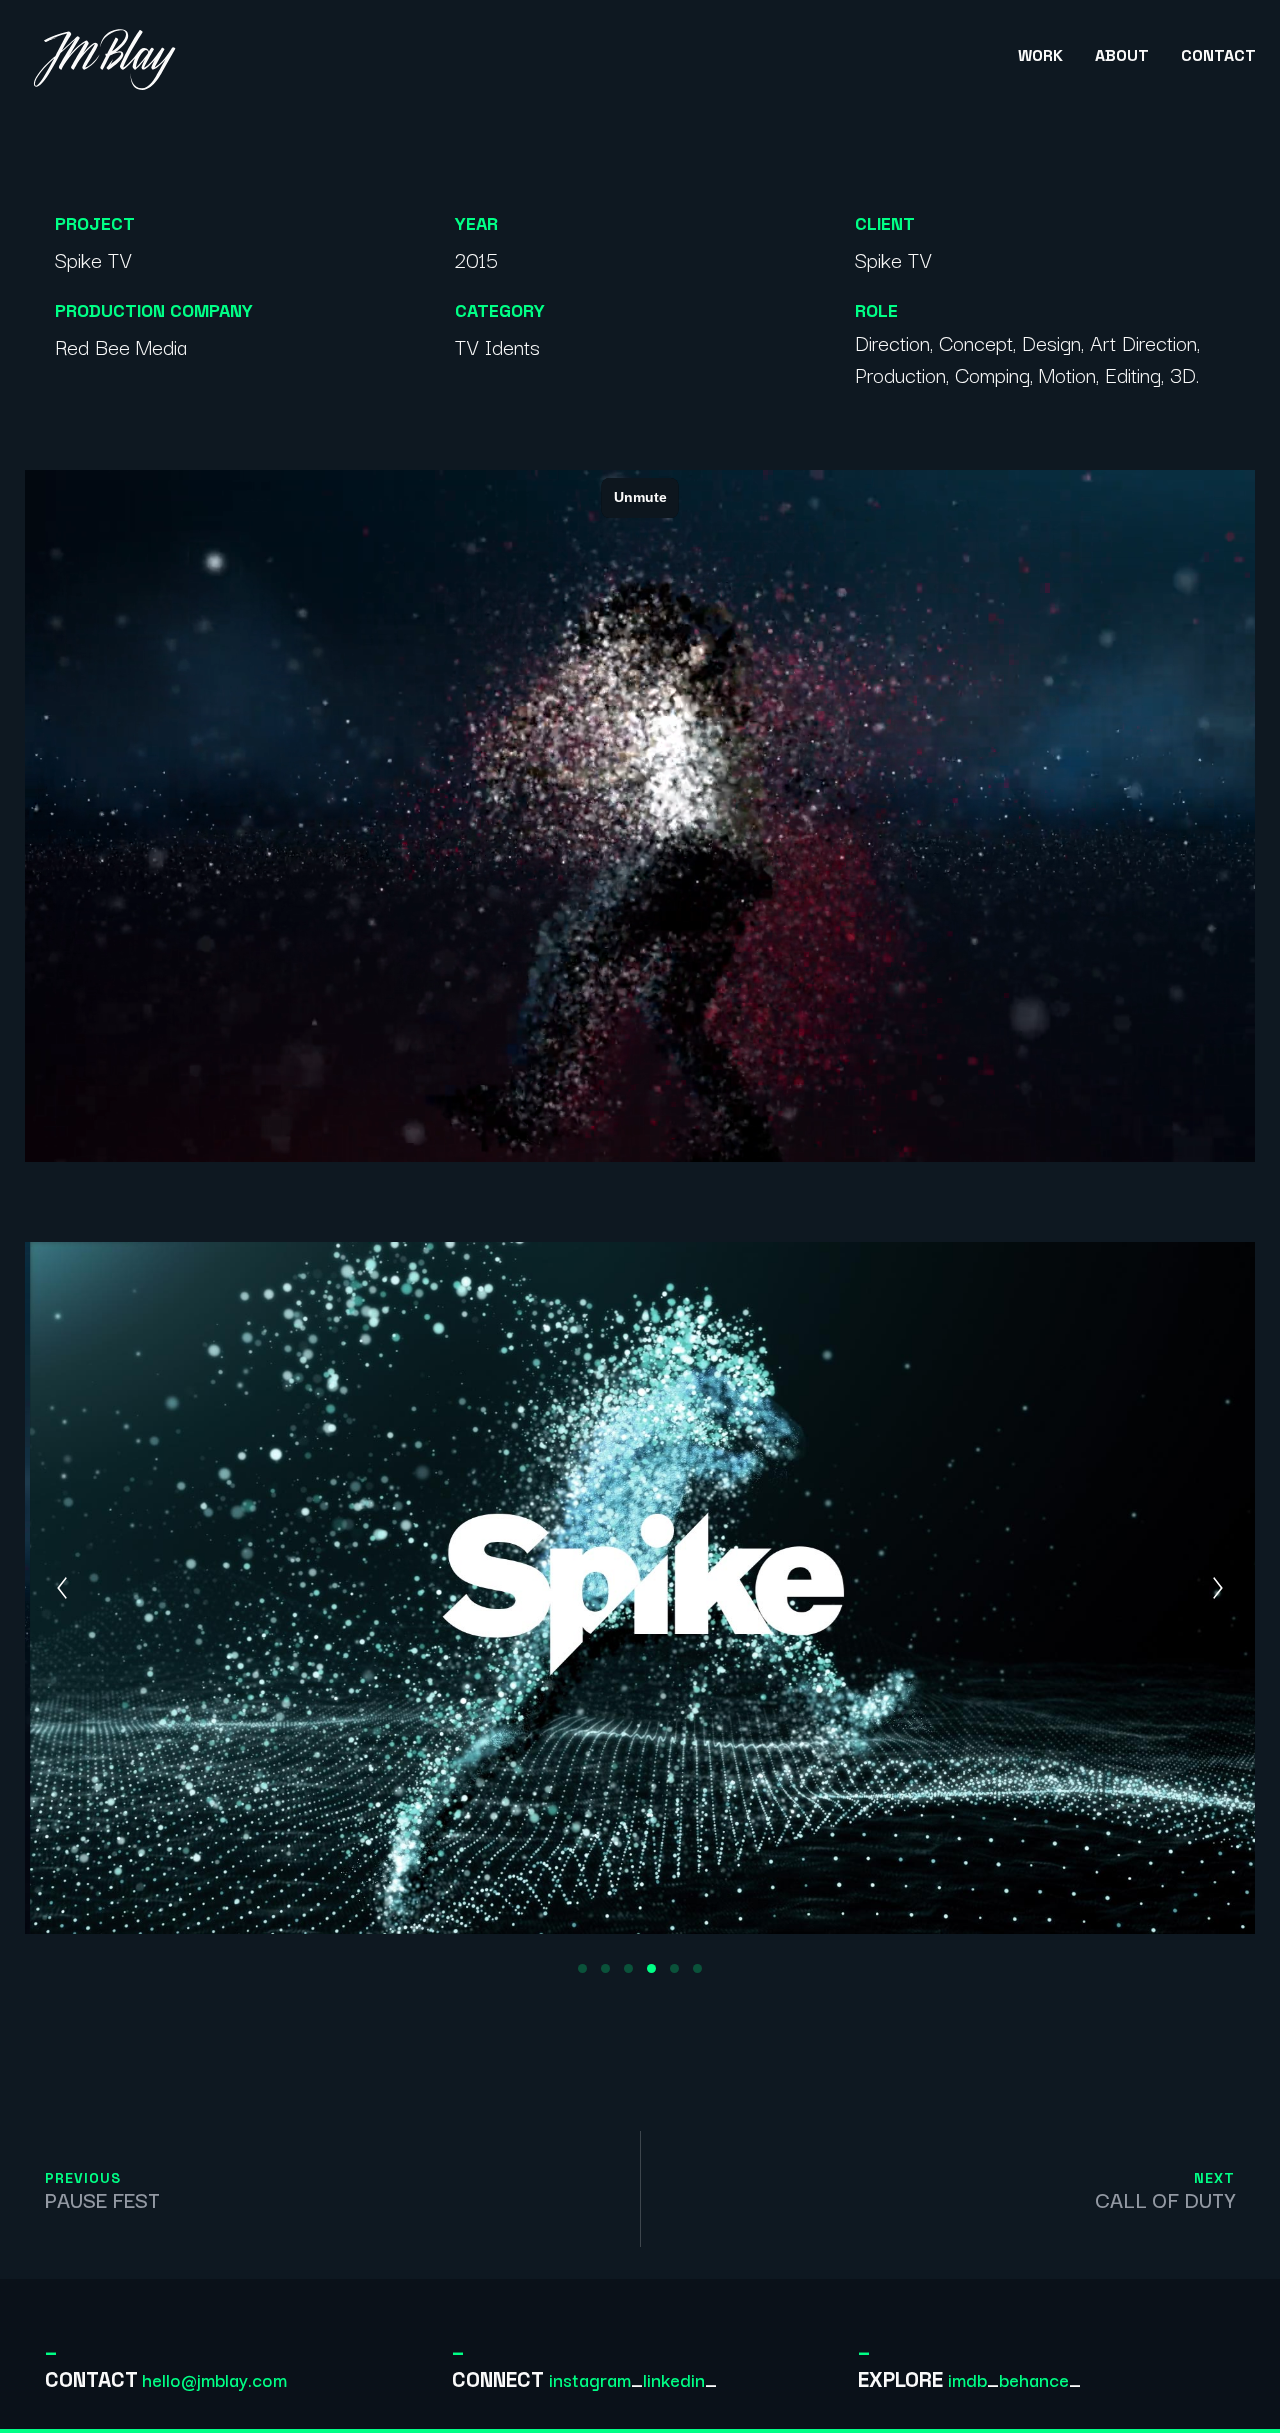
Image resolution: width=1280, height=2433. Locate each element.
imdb (967, 2379)
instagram (590, 2379)
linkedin (674, 2379)
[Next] (1218, 1588)
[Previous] (62, 1588)
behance (1034, 2379)
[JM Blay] (106, 56)
